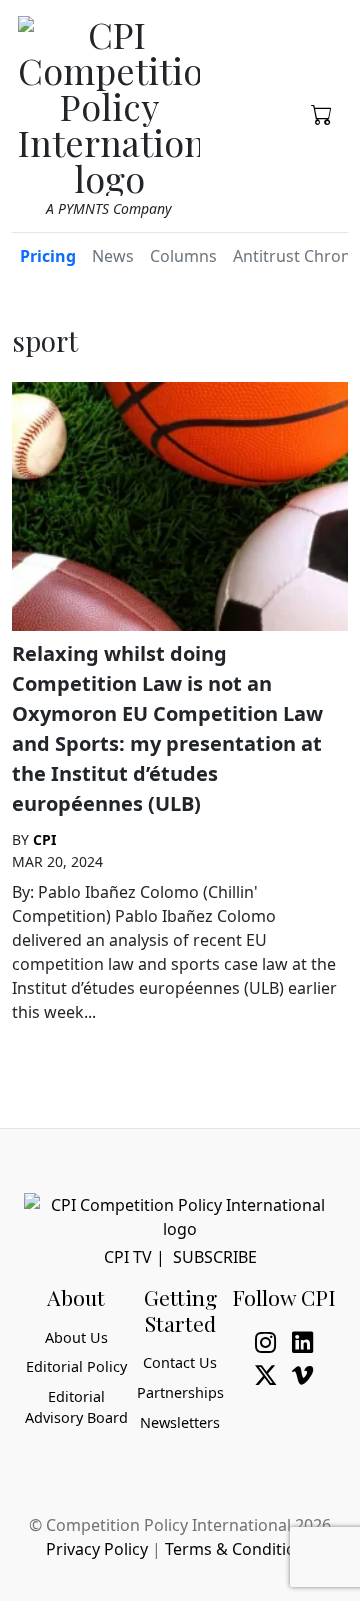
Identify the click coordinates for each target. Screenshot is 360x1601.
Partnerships (180, 1392)
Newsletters (180, 1422)
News (113, 256)
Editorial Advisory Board (76, 1407)
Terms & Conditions (239, 1549)
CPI (44, 839)
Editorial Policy (76, 1366)
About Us (76, 1337)
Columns (183, 256)
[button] (321, 113)
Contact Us (180, 1362)
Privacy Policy (97, 1549)
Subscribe (215, 1257)
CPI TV (128, 1257)
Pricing (48, 256)
